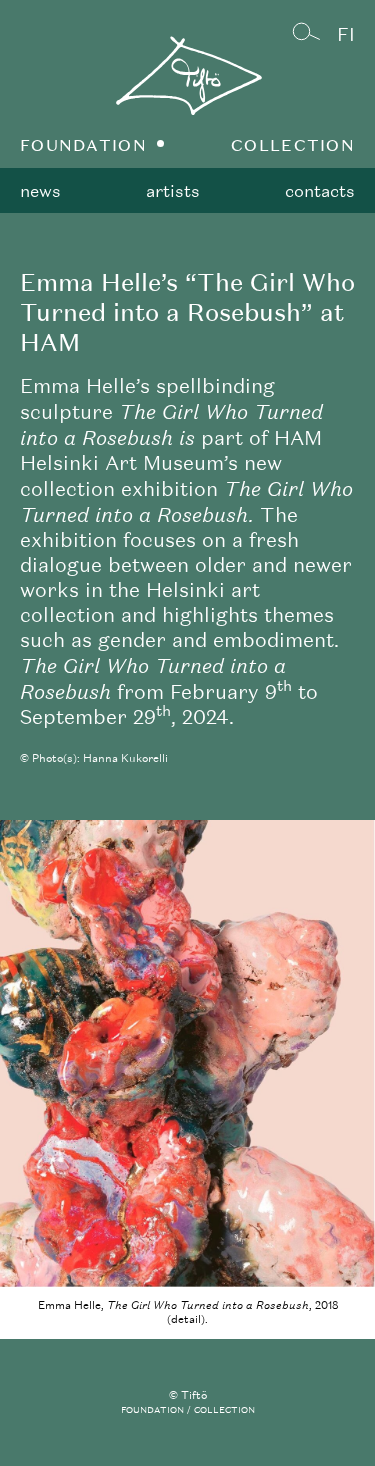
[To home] (188, 90)
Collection (293, 145)
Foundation (83, 145)
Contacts (320, 190)
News (40, 190)
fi (346, 33)
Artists (173, 190)
